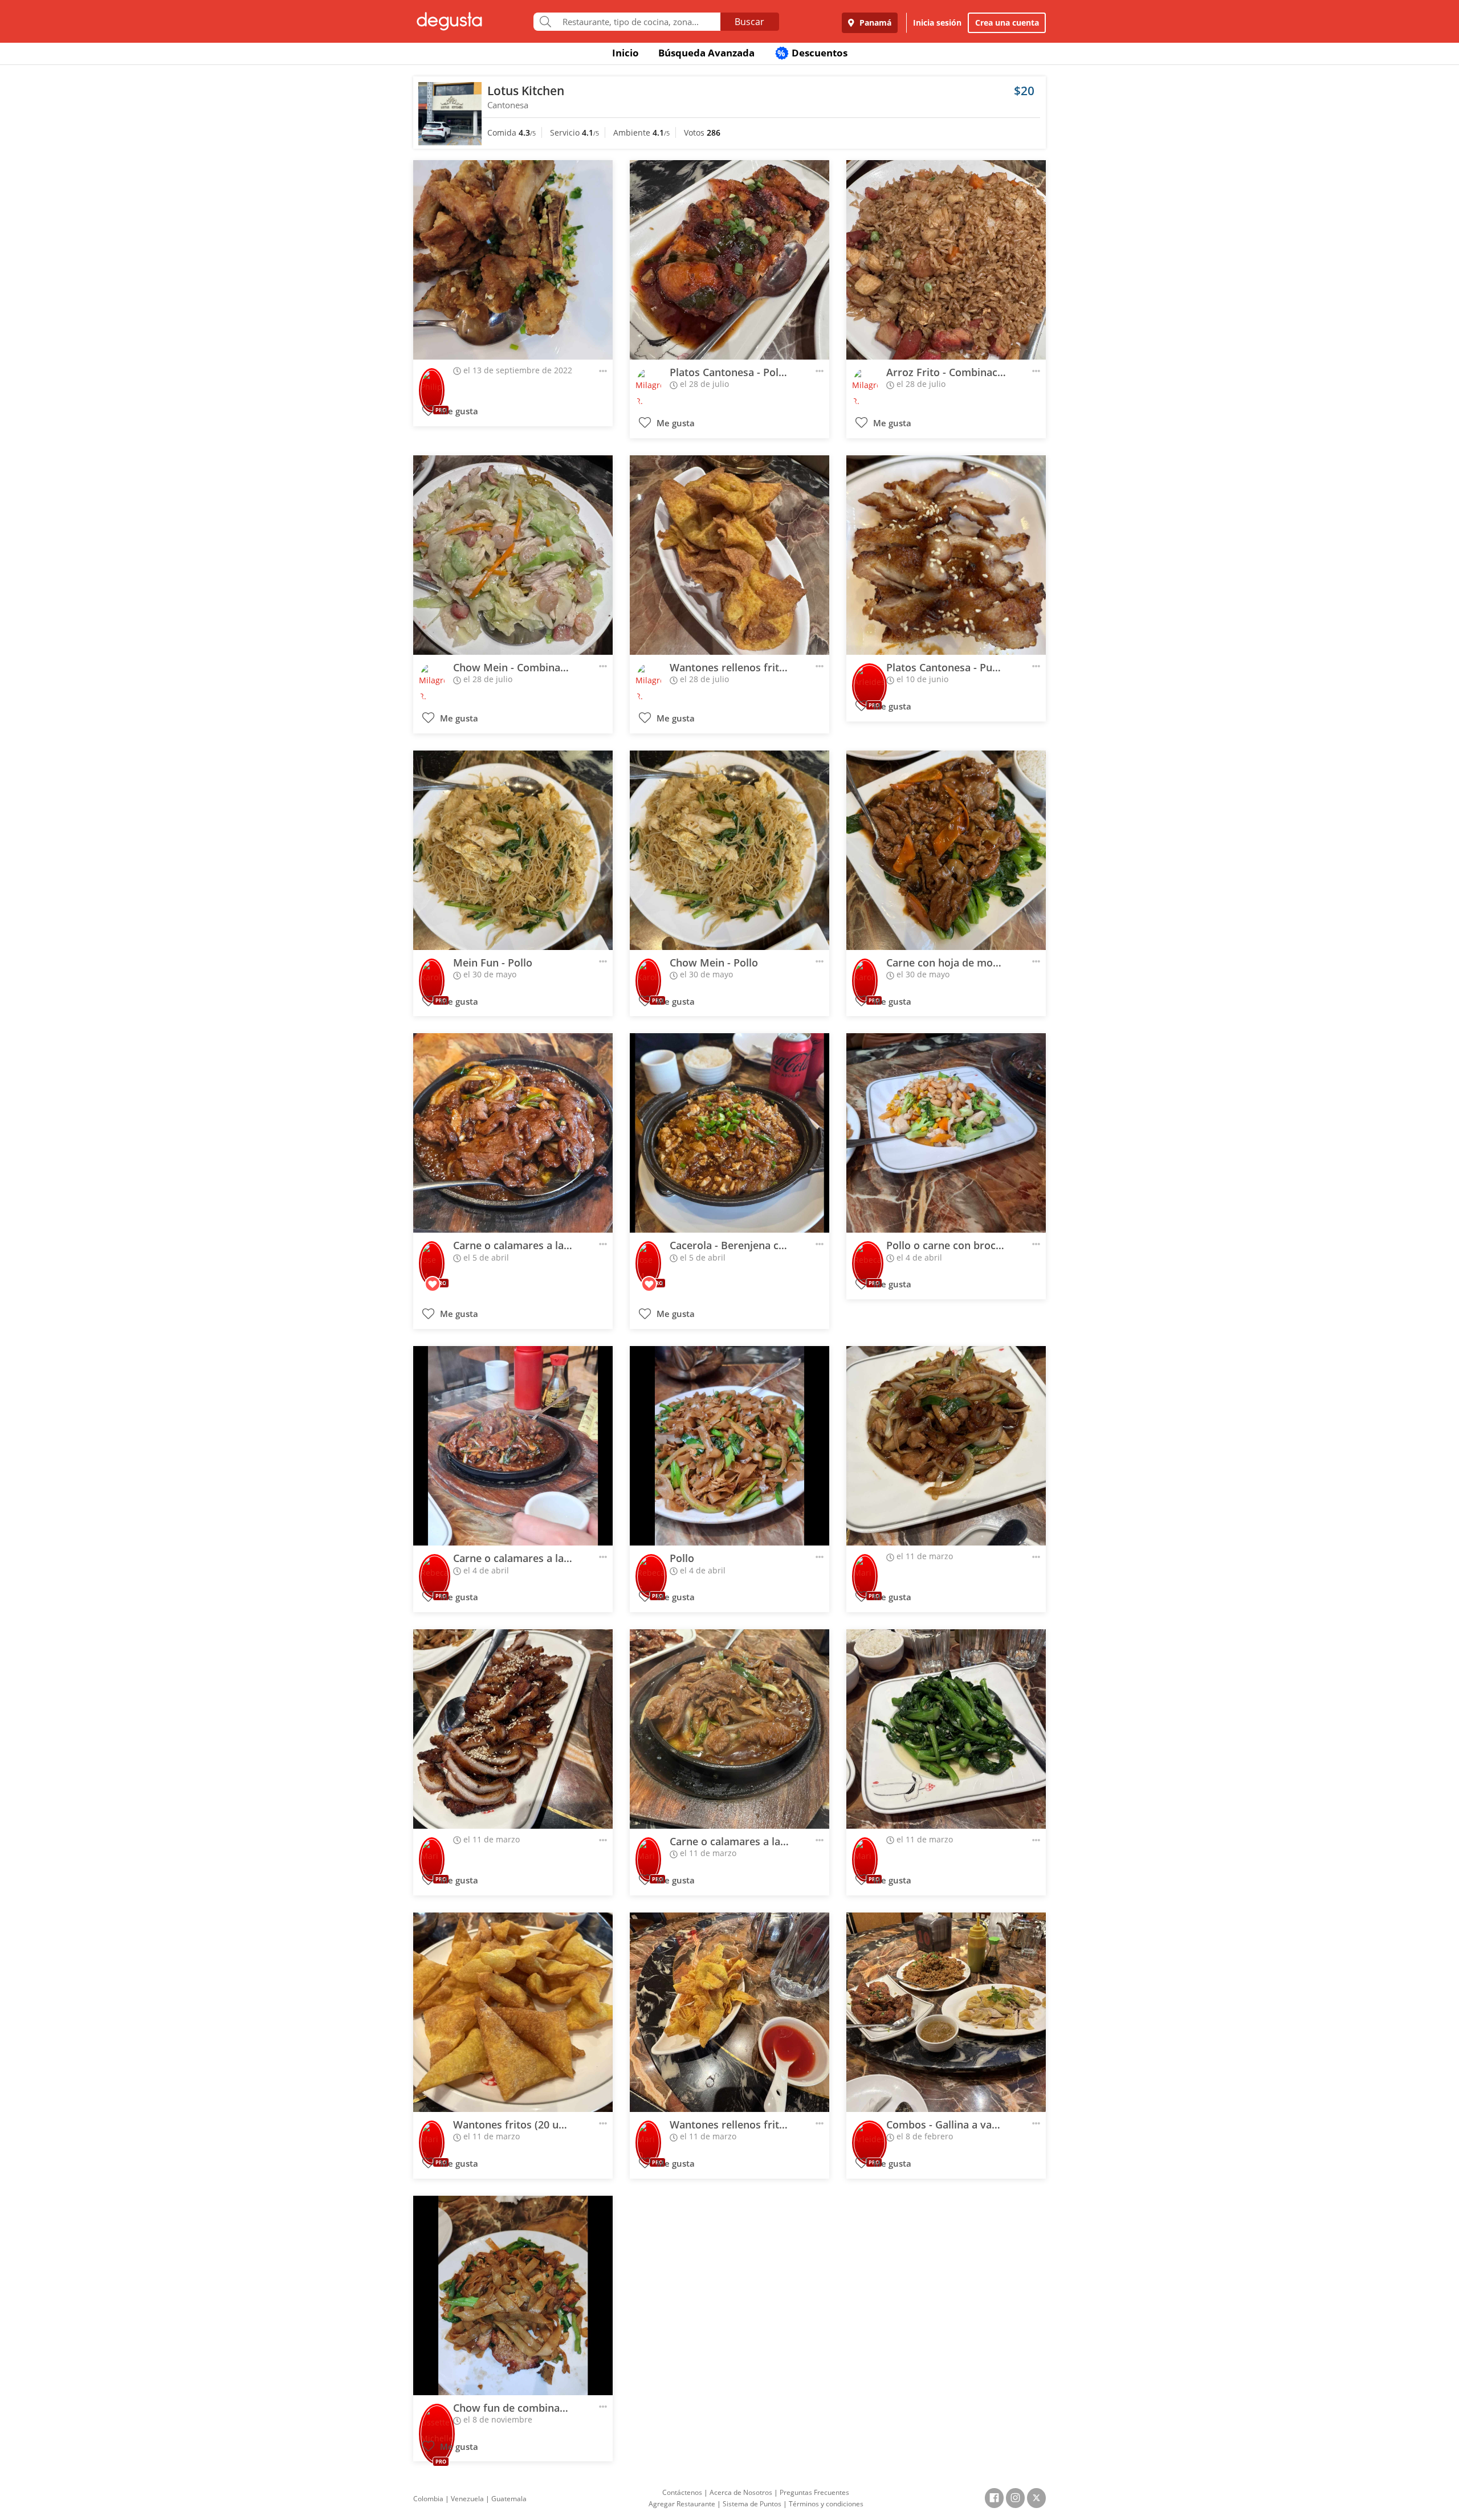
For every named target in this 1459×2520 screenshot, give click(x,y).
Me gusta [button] (458, 411)
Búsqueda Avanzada (706, 53)
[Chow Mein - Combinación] (513, 555)
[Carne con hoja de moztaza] (946, 850)
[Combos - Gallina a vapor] (946, 2012)
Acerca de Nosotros (741, 2492)
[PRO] (432, 383)
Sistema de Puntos (752, 2504)
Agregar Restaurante (682, 2504)
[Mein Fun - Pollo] (513, 850)
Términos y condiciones (826, 2504)
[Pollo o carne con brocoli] (946, 1133)
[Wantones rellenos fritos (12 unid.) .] (729, 555)
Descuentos (812, 53)
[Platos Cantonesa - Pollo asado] (729, 260)
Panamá (874, 23)
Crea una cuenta (1007, 23)
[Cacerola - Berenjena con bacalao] (729, 1133)
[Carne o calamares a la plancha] (513, 1133)
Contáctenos (682, 2492)
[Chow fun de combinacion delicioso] (513, 2295)
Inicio (625, 53)
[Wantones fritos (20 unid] (513, 2012)
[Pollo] (729, 1446)
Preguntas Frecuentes (814, 2492)
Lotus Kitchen (526, 91)
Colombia (428, 2499)
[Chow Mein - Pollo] (729, 850)
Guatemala (509, 2499)
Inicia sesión (937, 23)
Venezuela (467, 2499)
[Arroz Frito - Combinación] (946, 260)
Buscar (749, 22)
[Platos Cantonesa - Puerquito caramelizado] (946, 555)
